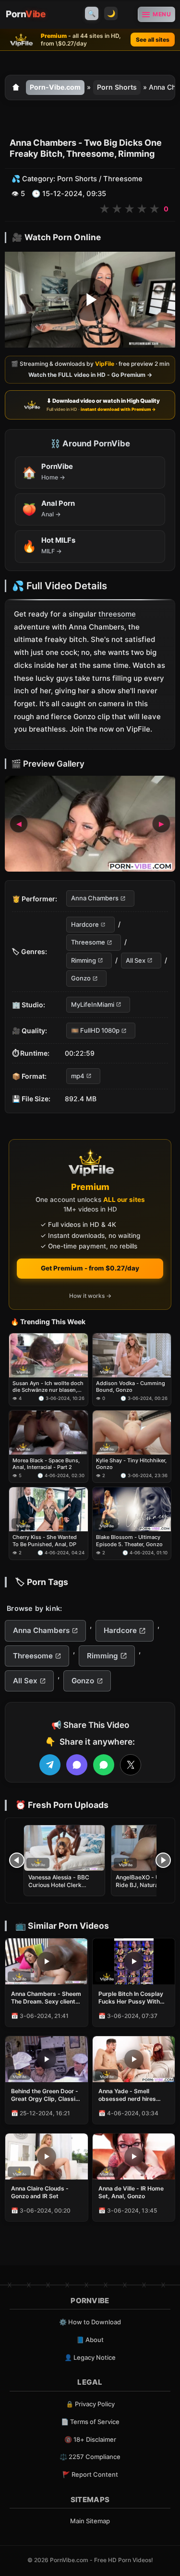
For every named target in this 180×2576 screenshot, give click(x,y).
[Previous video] (17, 1860)
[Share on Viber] (77, 1765)
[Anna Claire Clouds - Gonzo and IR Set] (47, 2156)
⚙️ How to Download (90, 2322)
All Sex (136, 960)
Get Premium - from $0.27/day (90, 1268)
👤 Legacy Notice (90, 2357)
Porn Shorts (117, 87)
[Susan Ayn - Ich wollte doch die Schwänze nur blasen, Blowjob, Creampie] (48, 1355)
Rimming (84, 960)
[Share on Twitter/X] (131, 1765)
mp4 (78, 1076)
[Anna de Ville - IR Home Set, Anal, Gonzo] (134, 2156)
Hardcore (85, 924)
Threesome (123, 179)
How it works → (90, 1296)
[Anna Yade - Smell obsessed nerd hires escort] (134, 2059)
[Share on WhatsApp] (104, 1765)
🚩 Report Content (90, 2474)
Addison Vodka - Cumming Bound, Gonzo (131, 1387)
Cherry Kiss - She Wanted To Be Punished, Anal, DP (45, 1541)
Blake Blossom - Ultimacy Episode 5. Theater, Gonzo (129, 1541)
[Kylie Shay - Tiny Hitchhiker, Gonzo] (132, 1433)
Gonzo (81, 978)
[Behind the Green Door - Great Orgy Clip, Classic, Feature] (47, 2059)
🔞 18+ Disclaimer (90, 2439)
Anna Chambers (95, 898)
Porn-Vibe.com (55, 87)
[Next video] (163, 1860)
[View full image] (90, 824)
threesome (117, 614)
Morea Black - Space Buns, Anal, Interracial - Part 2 (46, 1464)
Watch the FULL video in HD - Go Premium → (90, 375)
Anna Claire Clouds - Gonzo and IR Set (40, 2192)
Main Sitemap (90, 2521)
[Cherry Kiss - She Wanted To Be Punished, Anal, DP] (48, 1510)
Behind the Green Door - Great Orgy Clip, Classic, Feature (46, 2095)
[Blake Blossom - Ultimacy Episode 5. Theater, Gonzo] (132, 1510)
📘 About (90, 2340)
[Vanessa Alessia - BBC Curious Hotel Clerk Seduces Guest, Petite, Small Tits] (64, 1848)
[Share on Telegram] (50, 1765)
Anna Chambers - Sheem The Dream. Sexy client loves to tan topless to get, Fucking (46, 1998)
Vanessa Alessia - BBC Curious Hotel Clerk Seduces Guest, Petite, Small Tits (59, 1889)
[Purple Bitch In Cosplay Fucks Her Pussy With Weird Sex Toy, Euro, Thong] (134, 1961)
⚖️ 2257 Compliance (90, 2457)
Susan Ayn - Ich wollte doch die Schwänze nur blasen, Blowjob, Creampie (48, 1387)
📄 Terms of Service (90, 2422)
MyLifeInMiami (93, 1004)
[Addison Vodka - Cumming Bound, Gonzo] (132, 1355)
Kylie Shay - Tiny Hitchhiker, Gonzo (131, 1464)
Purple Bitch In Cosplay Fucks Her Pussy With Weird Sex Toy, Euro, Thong (131, 1998)
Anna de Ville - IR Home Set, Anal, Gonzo (131, 2192)
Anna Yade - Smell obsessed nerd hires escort (127, 2095)
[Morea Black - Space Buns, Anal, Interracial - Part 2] (48, 1433)
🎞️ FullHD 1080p (95, 1030)
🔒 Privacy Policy (90, 2404)
